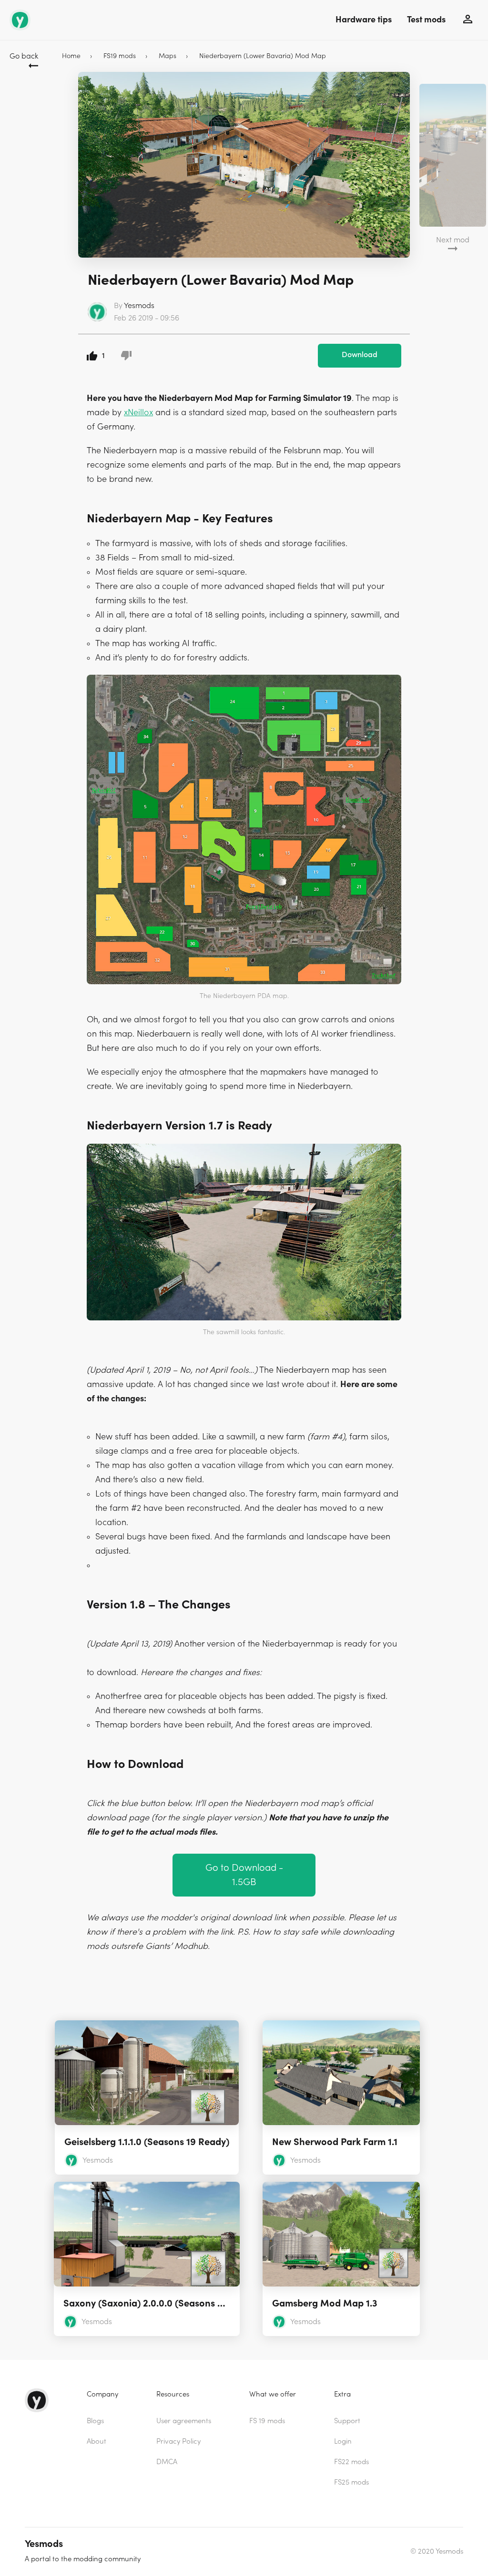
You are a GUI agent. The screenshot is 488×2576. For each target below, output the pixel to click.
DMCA (167, 2462)
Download (360, 355)
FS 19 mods (267, 2421)
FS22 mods (351, 2462)
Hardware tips (364, 20)
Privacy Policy (178, 2441)
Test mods (426, 20)
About (97, 2441)
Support (347, 2421)
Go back (24, 56)
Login (343, 2441)
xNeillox (138, 413)
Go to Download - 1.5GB (244, 1875)
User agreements (184, 2421)
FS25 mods (351, 2482)
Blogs (95, 2421)
